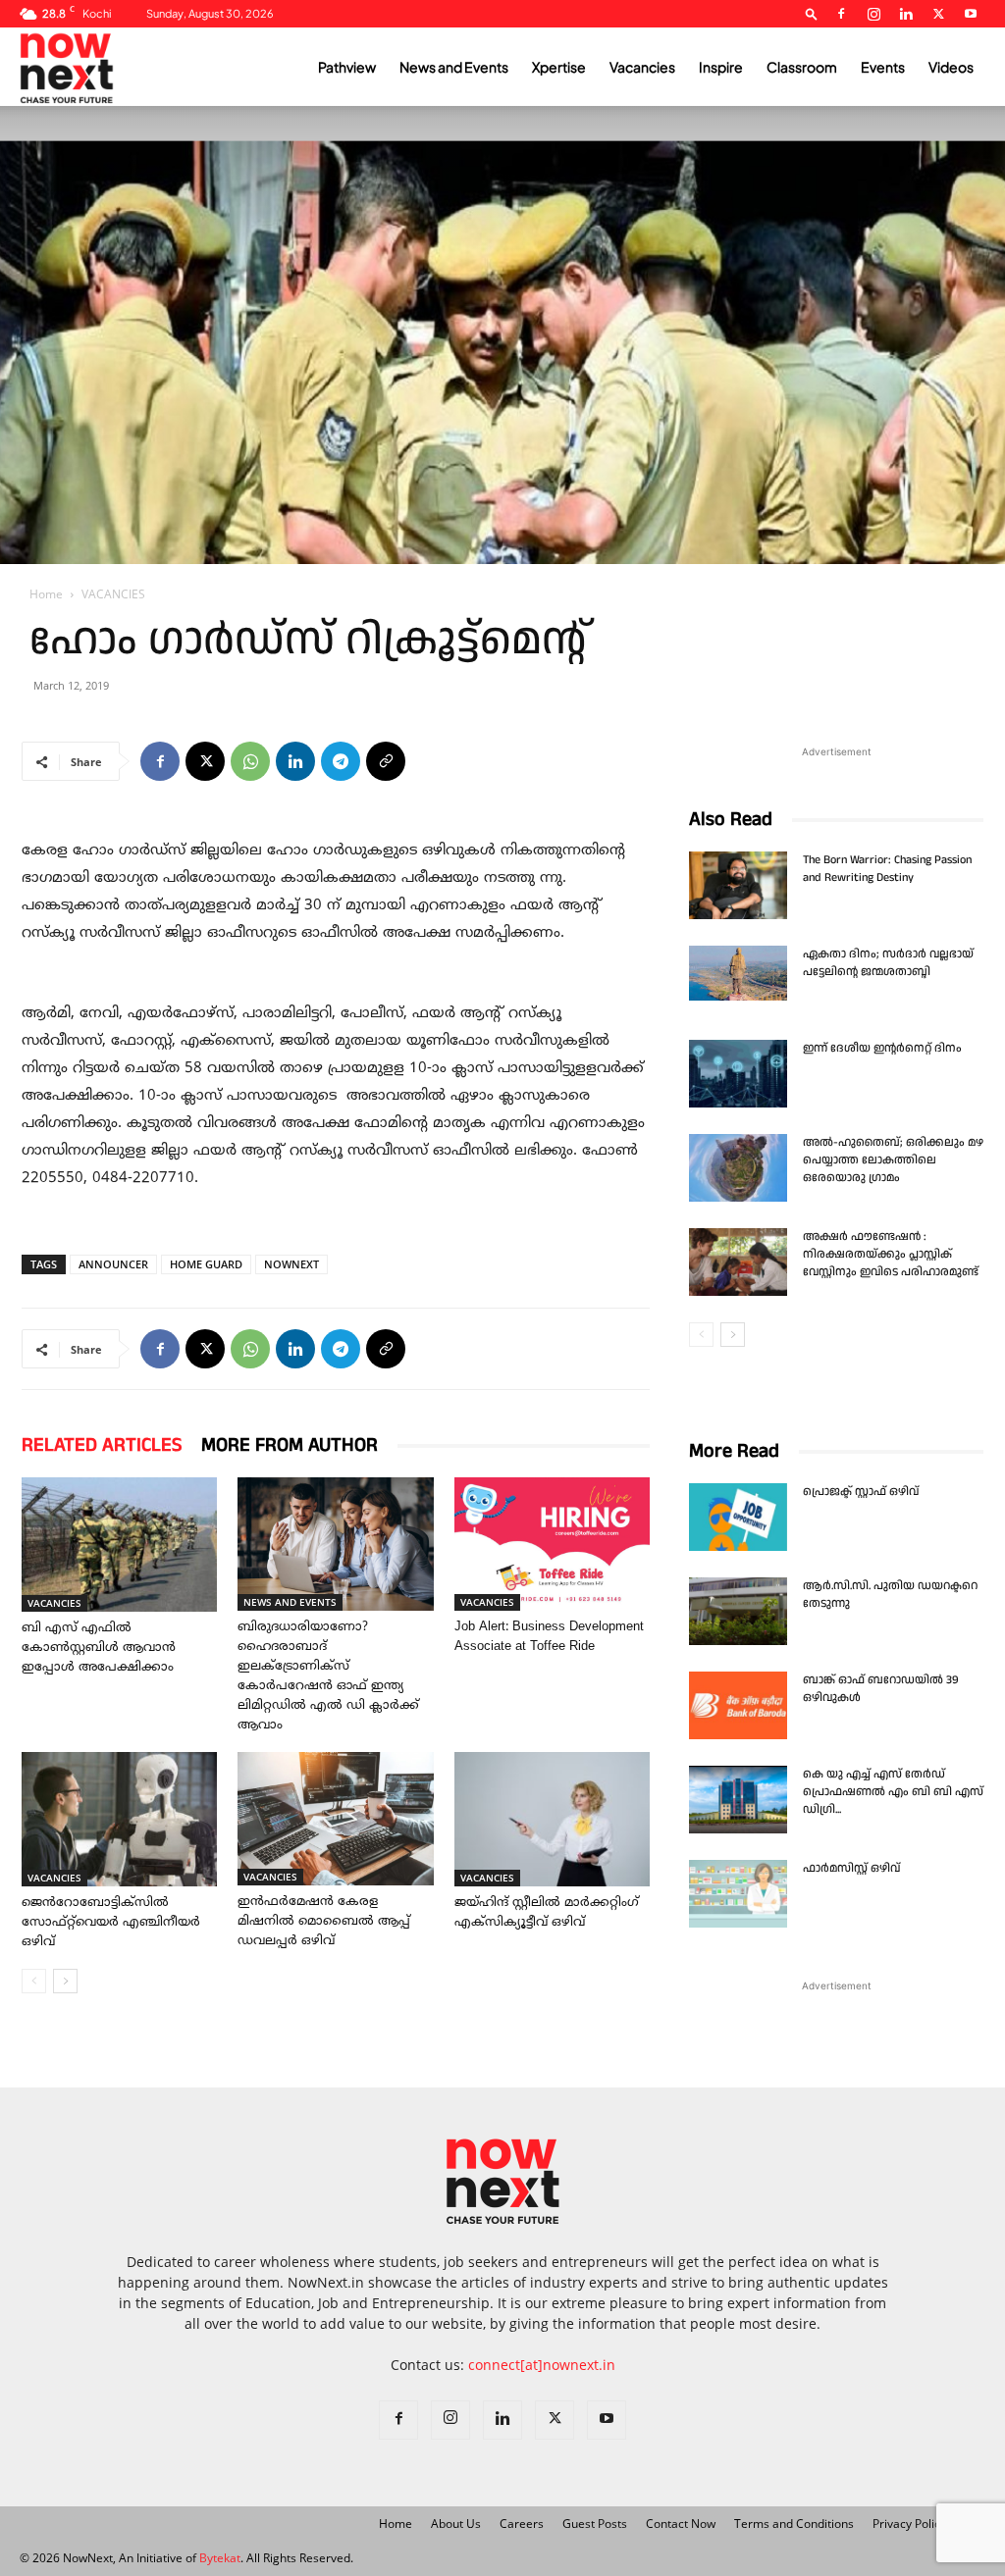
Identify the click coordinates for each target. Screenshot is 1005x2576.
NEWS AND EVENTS (290, 1602)
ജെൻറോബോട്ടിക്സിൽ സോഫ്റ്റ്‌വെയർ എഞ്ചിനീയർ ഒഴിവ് (111, 1923)
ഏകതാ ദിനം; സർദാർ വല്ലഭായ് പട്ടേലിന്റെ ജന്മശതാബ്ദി (888, 963)
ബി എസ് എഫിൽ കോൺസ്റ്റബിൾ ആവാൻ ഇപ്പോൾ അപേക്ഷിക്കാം (99, 1648)
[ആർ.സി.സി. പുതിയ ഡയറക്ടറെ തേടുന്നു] (738, 1611)
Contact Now (681, 2524)
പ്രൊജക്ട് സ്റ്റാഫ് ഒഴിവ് (861, 1492)
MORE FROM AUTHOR (290, 1445)
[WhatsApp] (250, 761)
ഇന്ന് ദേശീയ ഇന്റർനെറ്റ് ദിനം (882, 1048)
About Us (456, 2524)
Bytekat (220, 2558)
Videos (951, 67)
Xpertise (559, 67)
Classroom (802, 67)
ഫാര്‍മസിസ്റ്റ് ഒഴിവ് (851, 1868)
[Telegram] (341, 761)
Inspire (721, 67)
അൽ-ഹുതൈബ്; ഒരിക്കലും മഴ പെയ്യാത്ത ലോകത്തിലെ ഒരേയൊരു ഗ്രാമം (893, 1160)
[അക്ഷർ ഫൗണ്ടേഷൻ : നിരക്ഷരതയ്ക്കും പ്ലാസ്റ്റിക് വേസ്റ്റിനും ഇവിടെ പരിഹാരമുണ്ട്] (738, 1262)
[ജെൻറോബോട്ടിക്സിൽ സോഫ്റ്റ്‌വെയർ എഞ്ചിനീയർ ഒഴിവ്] (119, 1819)
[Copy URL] (386, 761)
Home (46, 594)
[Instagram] (873, 14)
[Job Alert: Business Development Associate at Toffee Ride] (552, 1544)
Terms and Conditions (794, 2524)
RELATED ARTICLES (102, 1445)
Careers (522, 2524)
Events (883, 67)
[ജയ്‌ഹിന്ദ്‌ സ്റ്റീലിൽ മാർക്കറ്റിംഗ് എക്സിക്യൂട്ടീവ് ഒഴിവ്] (552, 1819)
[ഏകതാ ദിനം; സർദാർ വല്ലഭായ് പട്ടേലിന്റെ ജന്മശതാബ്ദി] (738, 973)
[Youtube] (971, 14)
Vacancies (642, 67)
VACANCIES (54, 1603)
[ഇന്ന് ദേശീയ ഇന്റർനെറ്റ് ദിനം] (738, 1074)
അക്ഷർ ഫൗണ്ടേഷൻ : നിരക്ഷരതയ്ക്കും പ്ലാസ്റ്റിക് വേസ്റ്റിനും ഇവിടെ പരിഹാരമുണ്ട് (891, 1254)
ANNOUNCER (113, 1264)
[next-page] (65, 1981)
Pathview (347, 67)
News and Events (454, 67)
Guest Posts (595, 2524)
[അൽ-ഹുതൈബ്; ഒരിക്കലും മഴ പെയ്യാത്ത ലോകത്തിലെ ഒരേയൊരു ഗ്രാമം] (738, 1168)
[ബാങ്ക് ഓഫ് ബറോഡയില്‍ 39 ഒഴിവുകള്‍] (738, 1705)
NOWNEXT (291, 1264)
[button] (812, 13)
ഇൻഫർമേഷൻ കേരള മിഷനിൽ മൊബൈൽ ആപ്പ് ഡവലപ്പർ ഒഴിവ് (324, 1922)
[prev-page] (34, 1981)
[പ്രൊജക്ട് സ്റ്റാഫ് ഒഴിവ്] (738, 1517)
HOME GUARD (206, 1264)
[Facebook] (841, 14)
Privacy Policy (909, 2524)
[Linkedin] (906, 14)
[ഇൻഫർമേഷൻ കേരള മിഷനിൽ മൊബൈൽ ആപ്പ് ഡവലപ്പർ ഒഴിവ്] (335, 1819)
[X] (938, 14)
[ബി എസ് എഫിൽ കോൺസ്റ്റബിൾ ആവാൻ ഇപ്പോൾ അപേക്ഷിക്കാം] (119, 1545)
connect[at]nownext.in (542, 2365)
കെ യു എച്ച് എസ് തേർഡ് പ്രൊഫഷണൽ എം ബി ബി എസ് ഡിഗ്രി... (893, 1792)
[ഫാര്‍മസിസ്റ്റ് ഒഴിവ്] (738, 1894)
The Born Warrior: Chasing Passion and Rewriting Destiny (887, 869)
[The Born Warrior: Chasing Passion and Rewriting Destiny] (738, 885)
